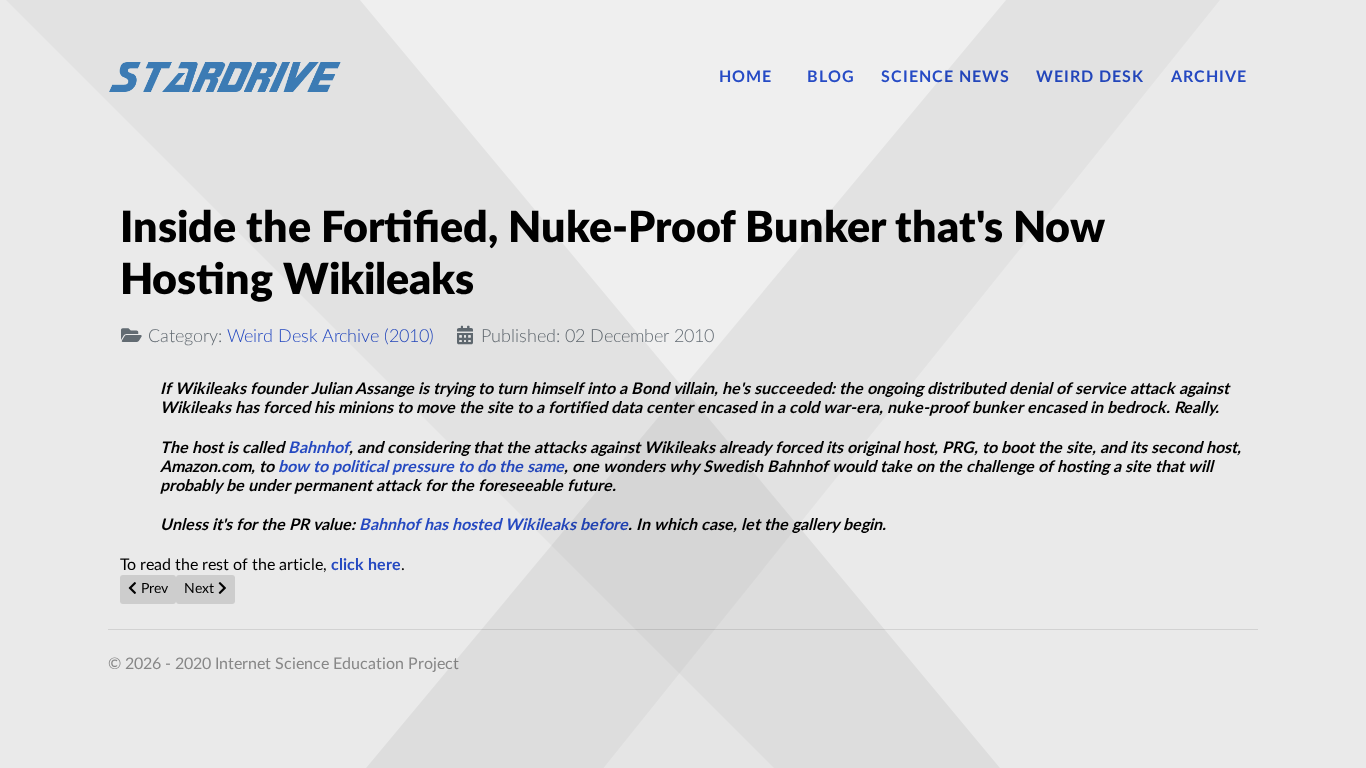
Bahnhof (318, 448)
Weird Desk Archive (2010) (330, 336)
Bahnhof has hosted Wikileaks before (493, 525)
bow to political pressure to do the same (421, 467)
